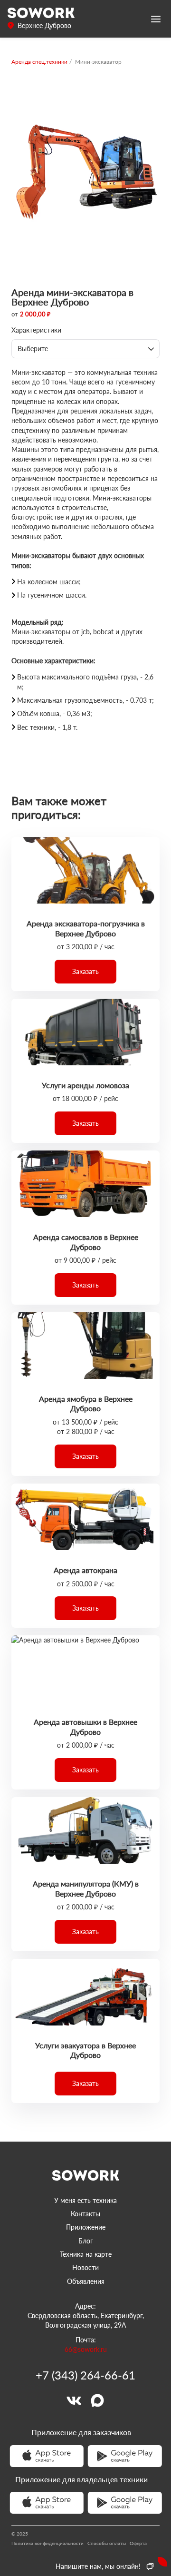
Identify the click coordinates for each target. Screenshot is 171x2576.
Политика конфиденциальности (47, 2543)
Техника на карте (86, 2254)
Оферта (138, 2543)
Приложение (86, 2227)
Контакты (85, 2214)
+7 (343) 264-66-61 (85, 2375)
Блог (86, 2241)
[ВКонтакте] (74, 2400)
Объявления (86, 2281)
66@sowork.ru (86, 2349)
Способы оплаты (107, 2543)
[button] (85, 972)
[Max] (97, 2400)
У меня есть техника (85, 2200)
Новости (85, 2267)
